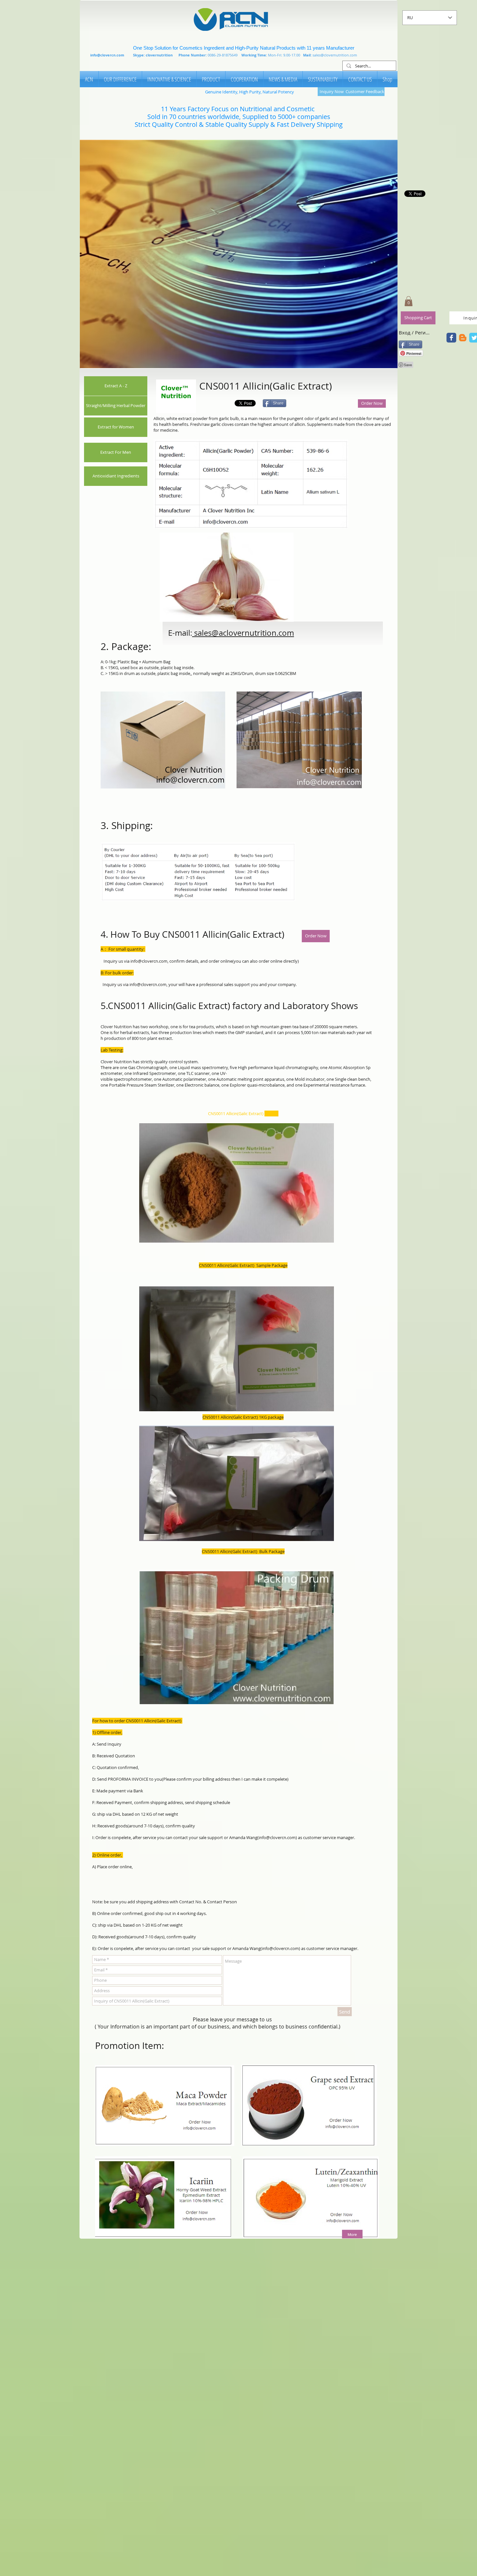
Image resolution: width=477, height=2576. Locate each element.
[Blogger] (463, 338)
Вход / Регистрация (415, 332)
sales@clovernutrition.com (335, 55)
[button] (239, 254)
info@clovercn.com (107, 55)
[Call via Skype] (217, 403)
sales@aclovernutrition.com (244, 633)
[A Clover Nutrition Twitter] (451, 338)
